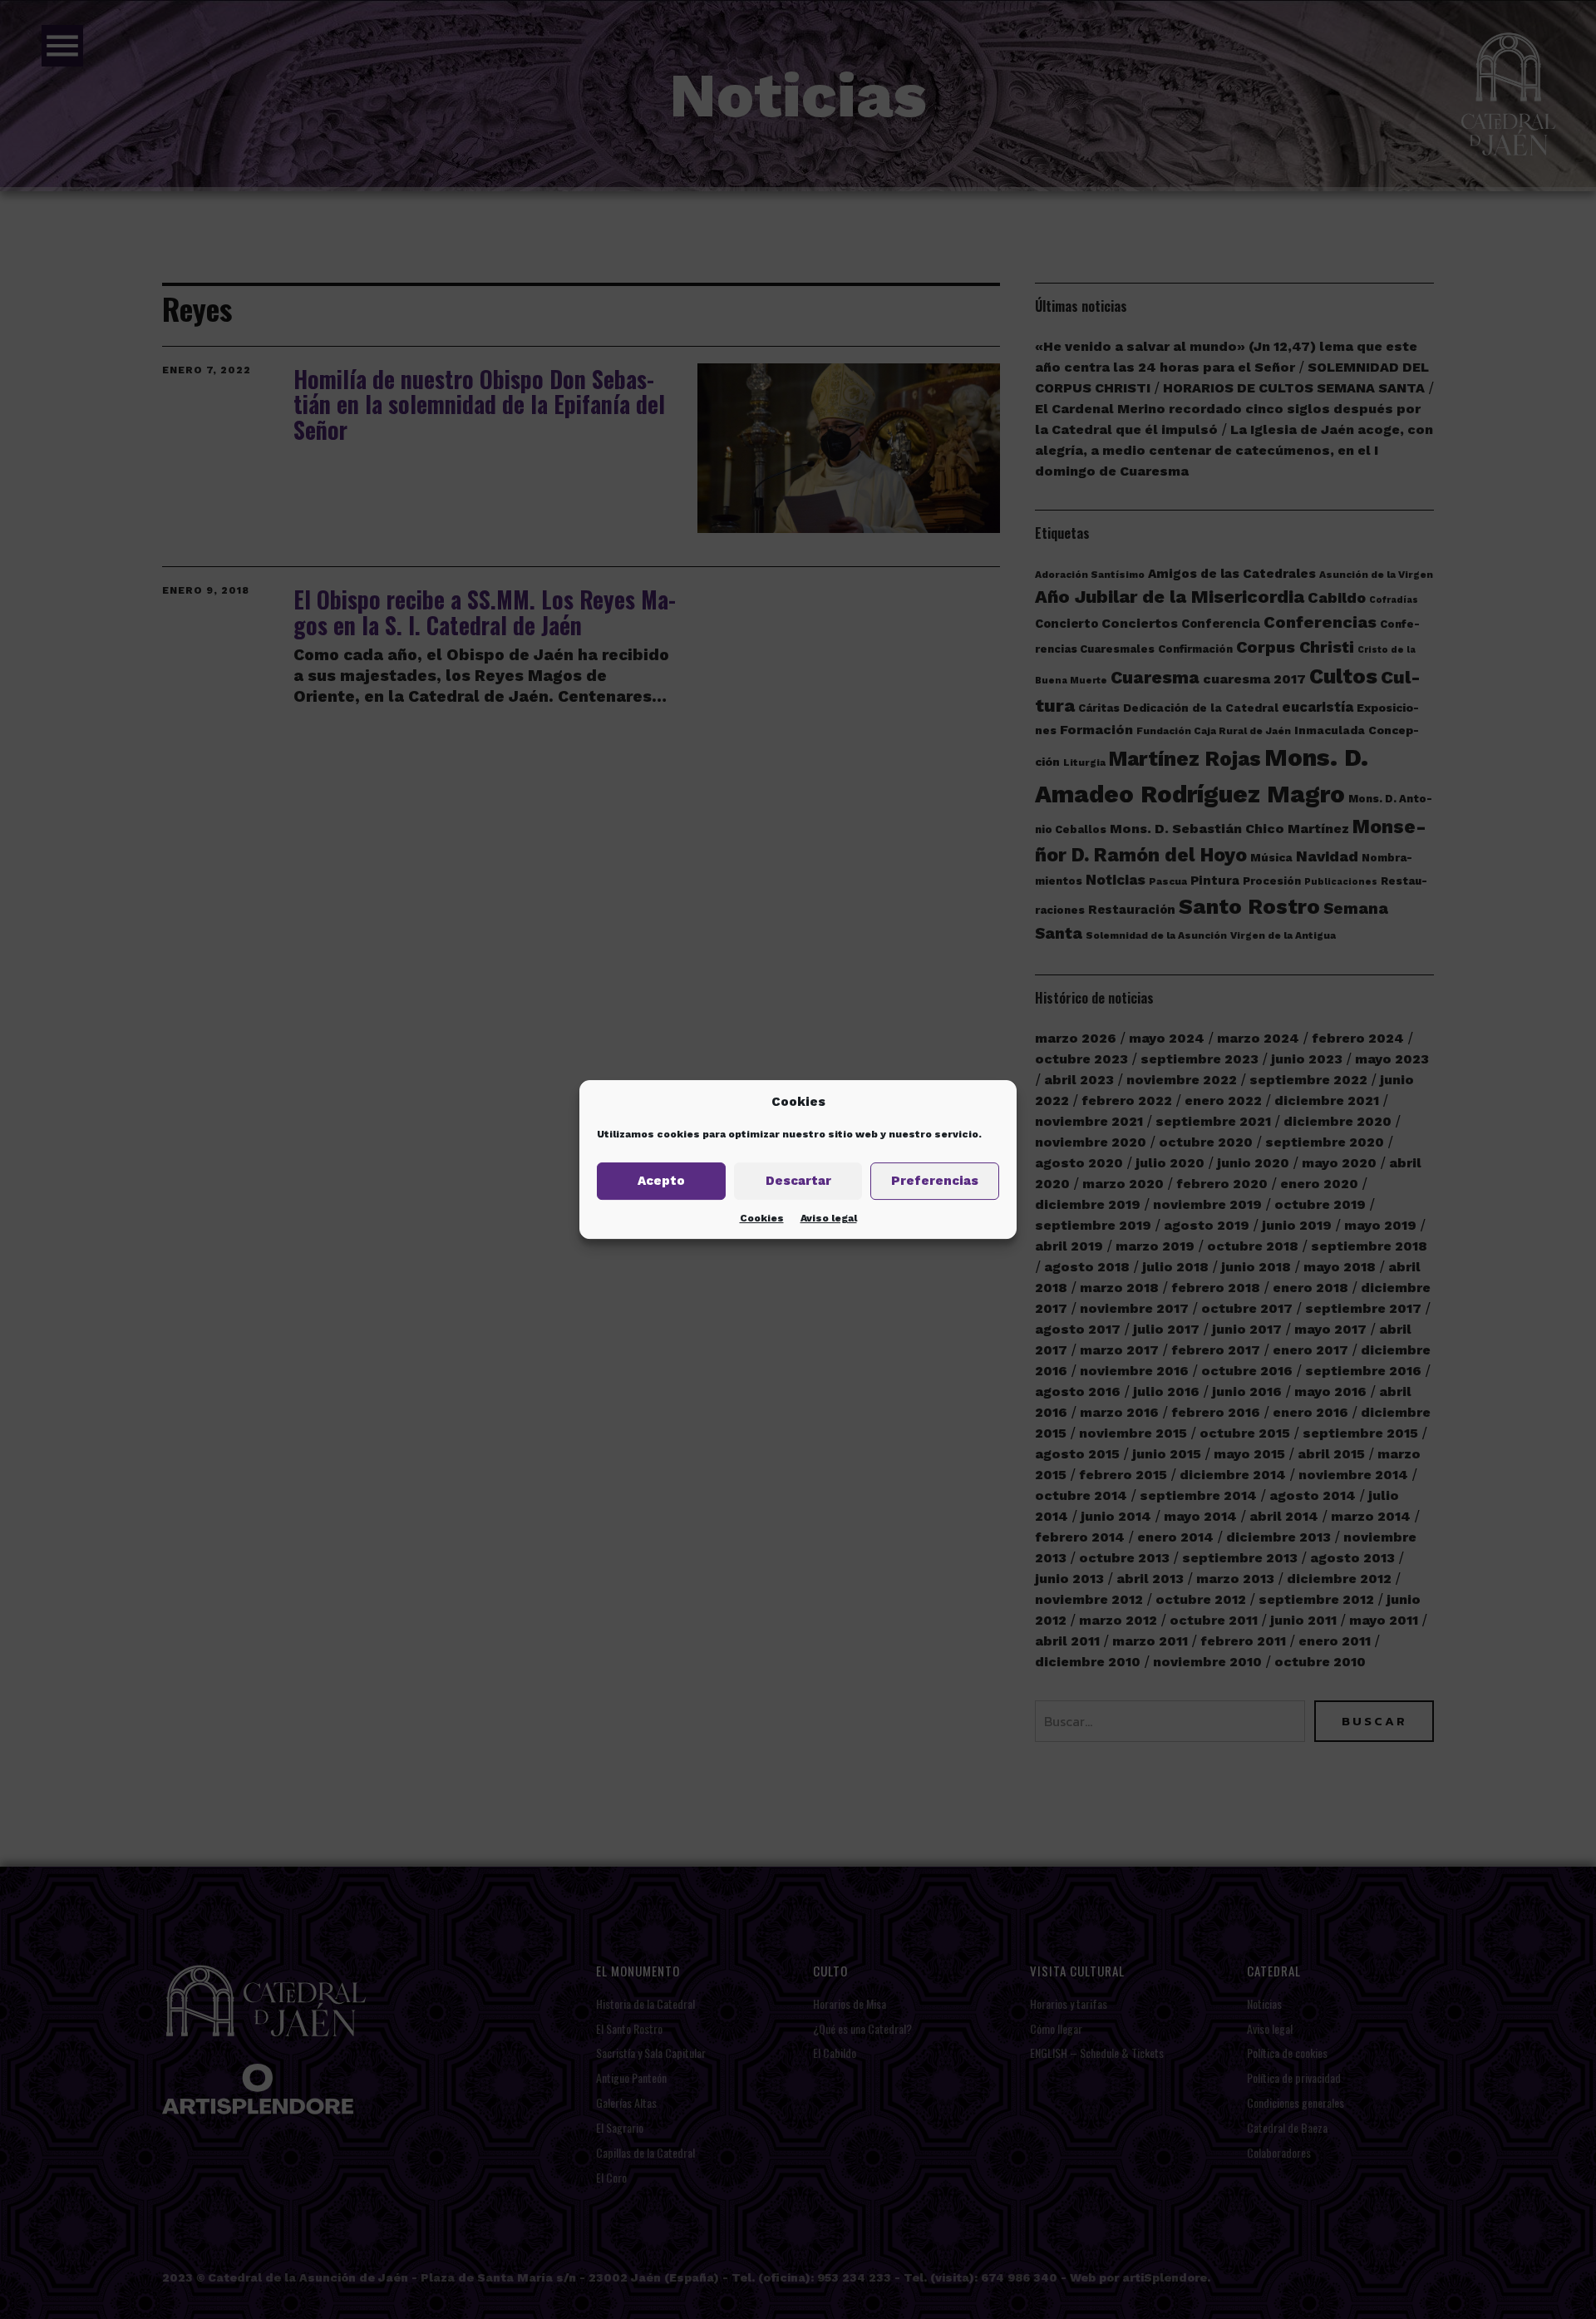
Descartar (798, 1181)
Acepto (661, 1181)
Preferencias (935, 1181)
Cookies (762, 1218)
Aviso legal (829, 1218)
